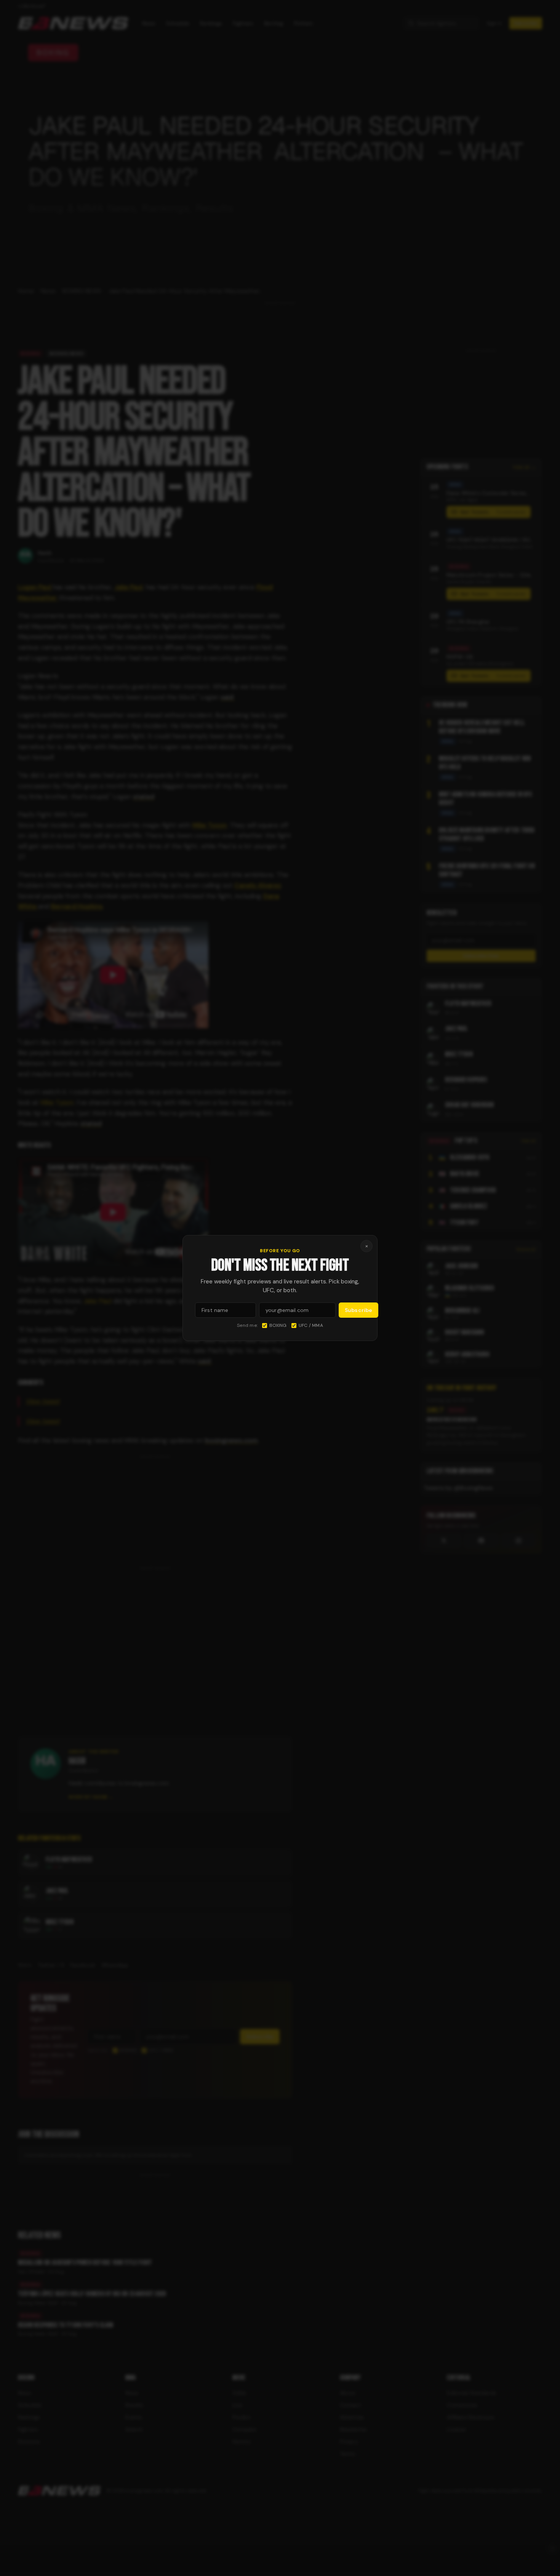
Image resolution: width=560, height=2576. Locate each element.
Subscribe (358, 1310)
